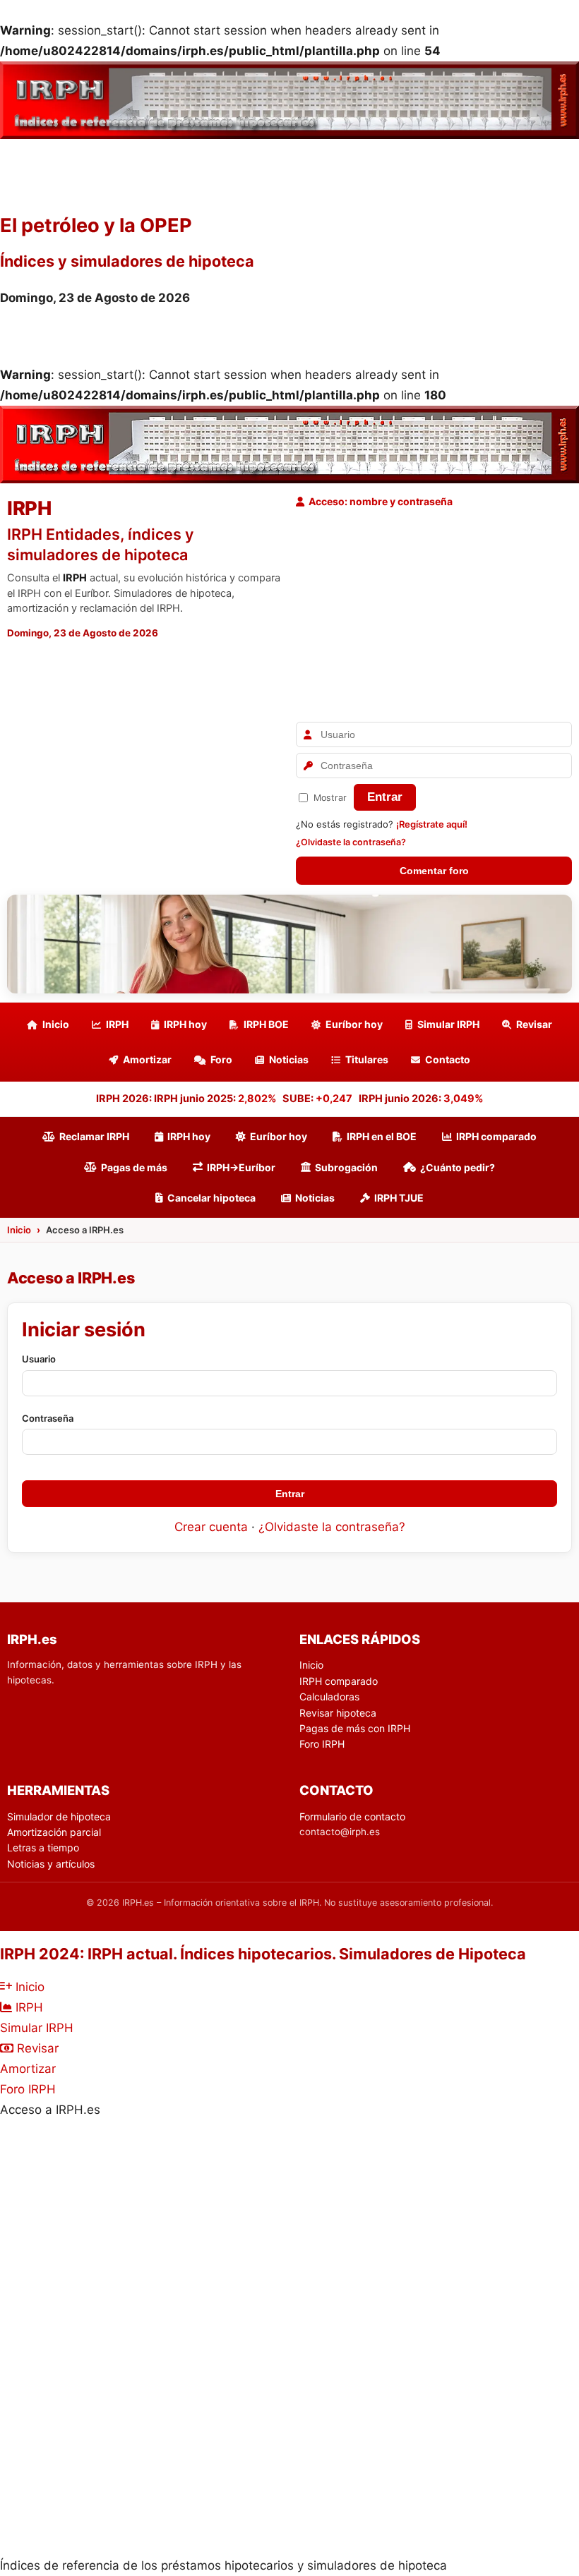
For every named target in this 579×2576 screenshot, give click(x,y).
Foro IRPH (322, 1744)
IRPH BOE (266, 1024)
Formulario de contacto (352, 1816)
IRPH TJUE (399, 1198)
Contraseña (48, 1418)
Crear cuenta (211, 1527)
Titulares (367, 1059)
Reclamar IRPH (94, 1136)
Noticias (289, 1059)
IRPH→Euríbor (241, 1167)
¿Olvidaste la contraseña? (351, 842)
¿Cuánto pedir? (458, 1167)
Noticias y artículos (51, 1864)
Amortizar (147, 1059)
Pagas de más (134, 1167)
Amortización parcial (54, 1832)
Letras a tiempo (43, 1848)
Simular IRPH (448, 1024)
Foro (221, 1059)
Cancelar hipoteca (211, 1198)
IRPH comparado (496, 1136)
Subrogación (346, 1167)
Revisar (534, 1024)
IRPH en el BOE (382, 1136)
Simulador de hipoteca (59, 1816)
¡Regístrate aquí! (432, 824)
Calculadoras (329, 1697)
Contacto (448, 1059)
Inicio (56, 1024)
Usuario (39, 1359)
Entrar (385, 797)
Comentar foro (434, 871)
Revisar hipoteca (338, 1713)
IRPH (117, 1024)
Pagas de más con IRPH (355, 1728)
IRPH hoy (185, 1024)
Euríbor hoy (354, 1024)
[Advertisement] (434, 616)
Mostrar (330, 798)
